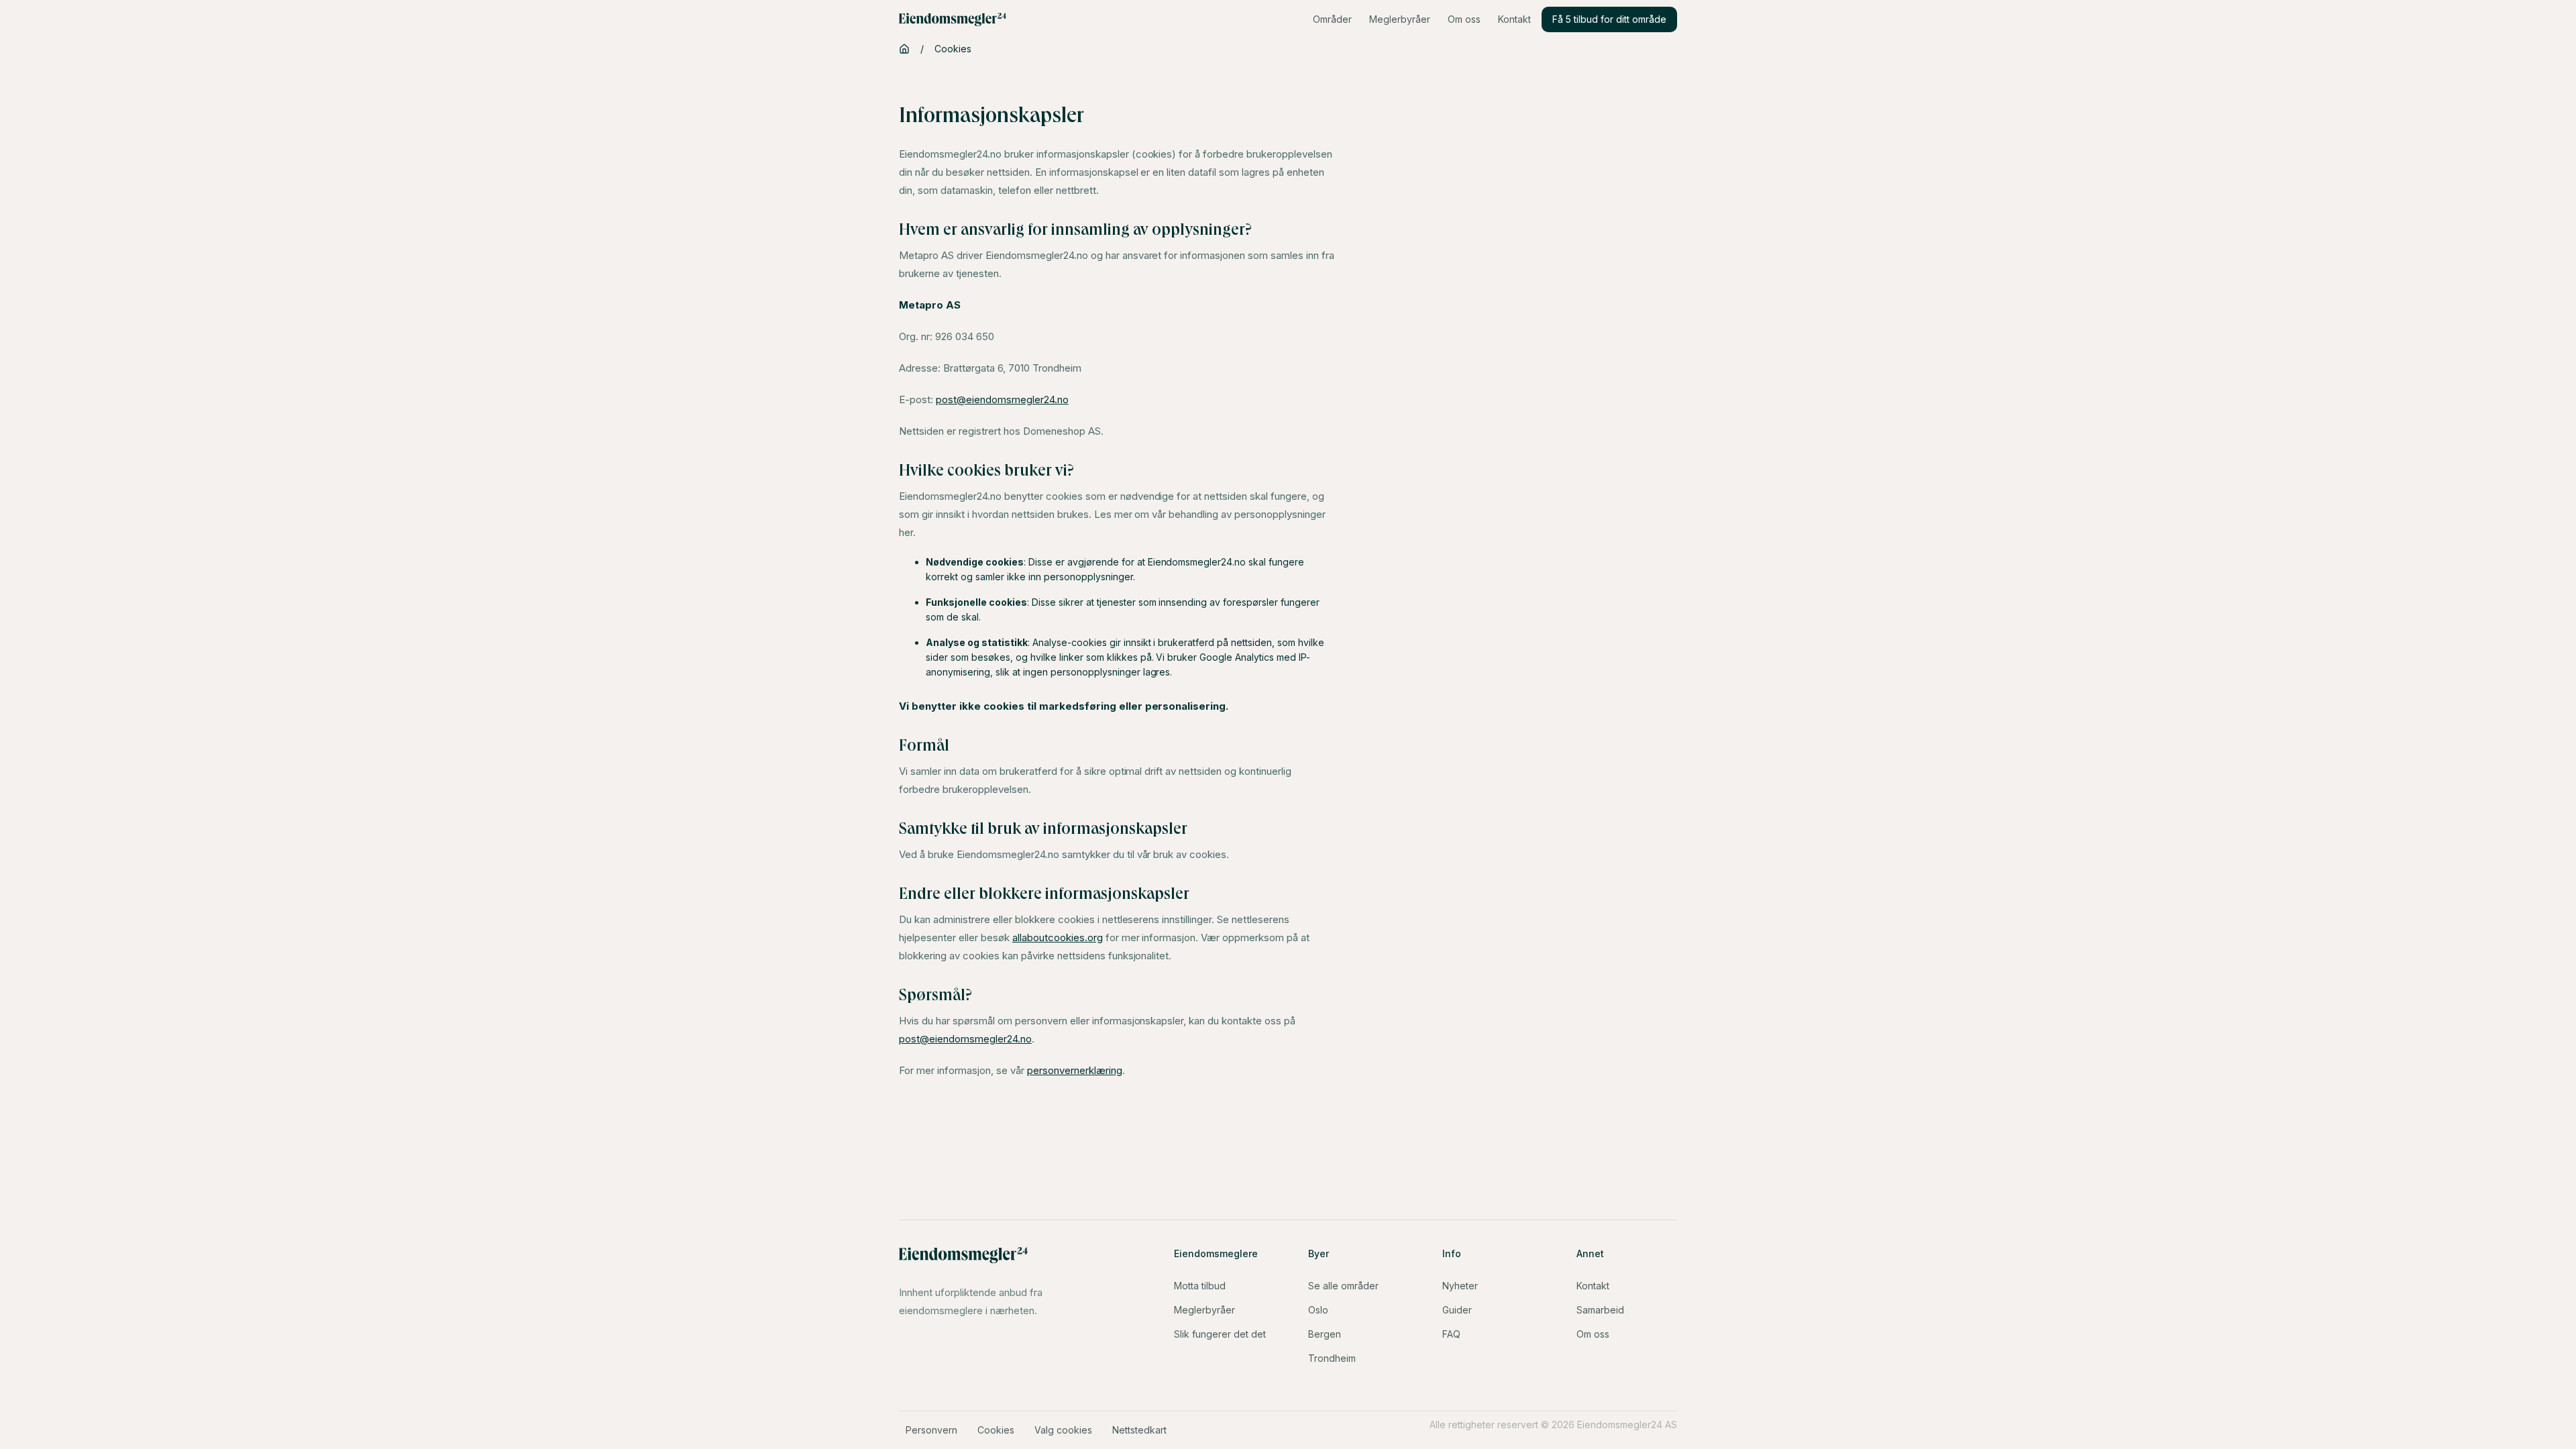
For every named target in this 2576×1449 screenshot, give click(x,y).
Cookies (953, 49)
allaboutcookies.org (1058, 937)
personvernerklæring (1075, 1070)
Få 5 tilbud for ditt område (1609, 19)
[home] (953, 19)
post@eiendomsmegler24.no (1002, 399)
